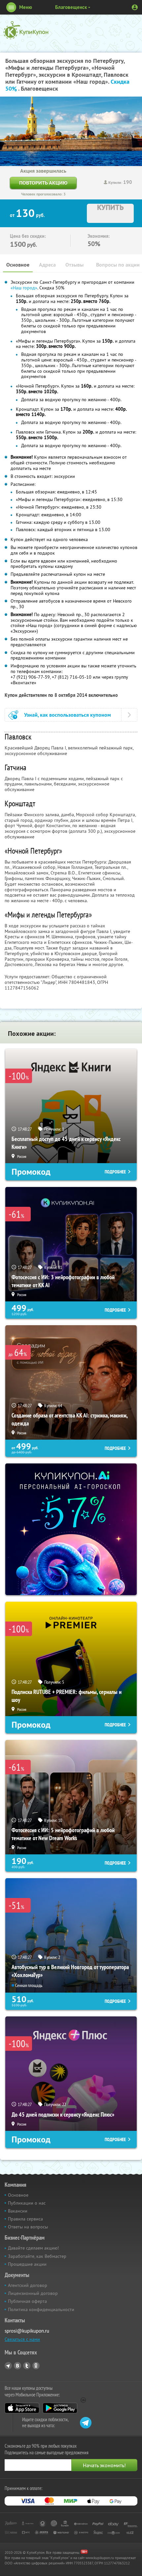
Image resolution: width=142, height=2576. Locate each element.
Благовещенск (71, 7)
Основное (18, 265)
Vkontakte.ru (18, 2366)
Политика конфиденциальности (41, 2309)
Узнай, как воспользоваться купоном (68, 715)
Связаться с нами (22, 2339)
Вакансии (18, 2211)
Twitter (27, 2366)
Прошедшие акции (27, 2264)
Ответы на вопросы (28, 2227)
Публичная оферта (27, 2301)
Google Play (60, 2408)
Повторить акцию (43, 183)
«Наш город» (24, 288)
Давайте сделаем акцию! (33, 2248)
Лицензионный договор (33, 2293)
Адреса (47, 265)
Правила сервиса (25, 2219)
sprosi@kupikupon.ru (27, 2331)
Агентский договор (28, 2285)
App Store (22, 2408)
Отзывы (74, 265)
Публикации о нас (27, 2203)
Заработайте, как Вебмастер (37, 2256)
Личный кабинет (135, 7)
